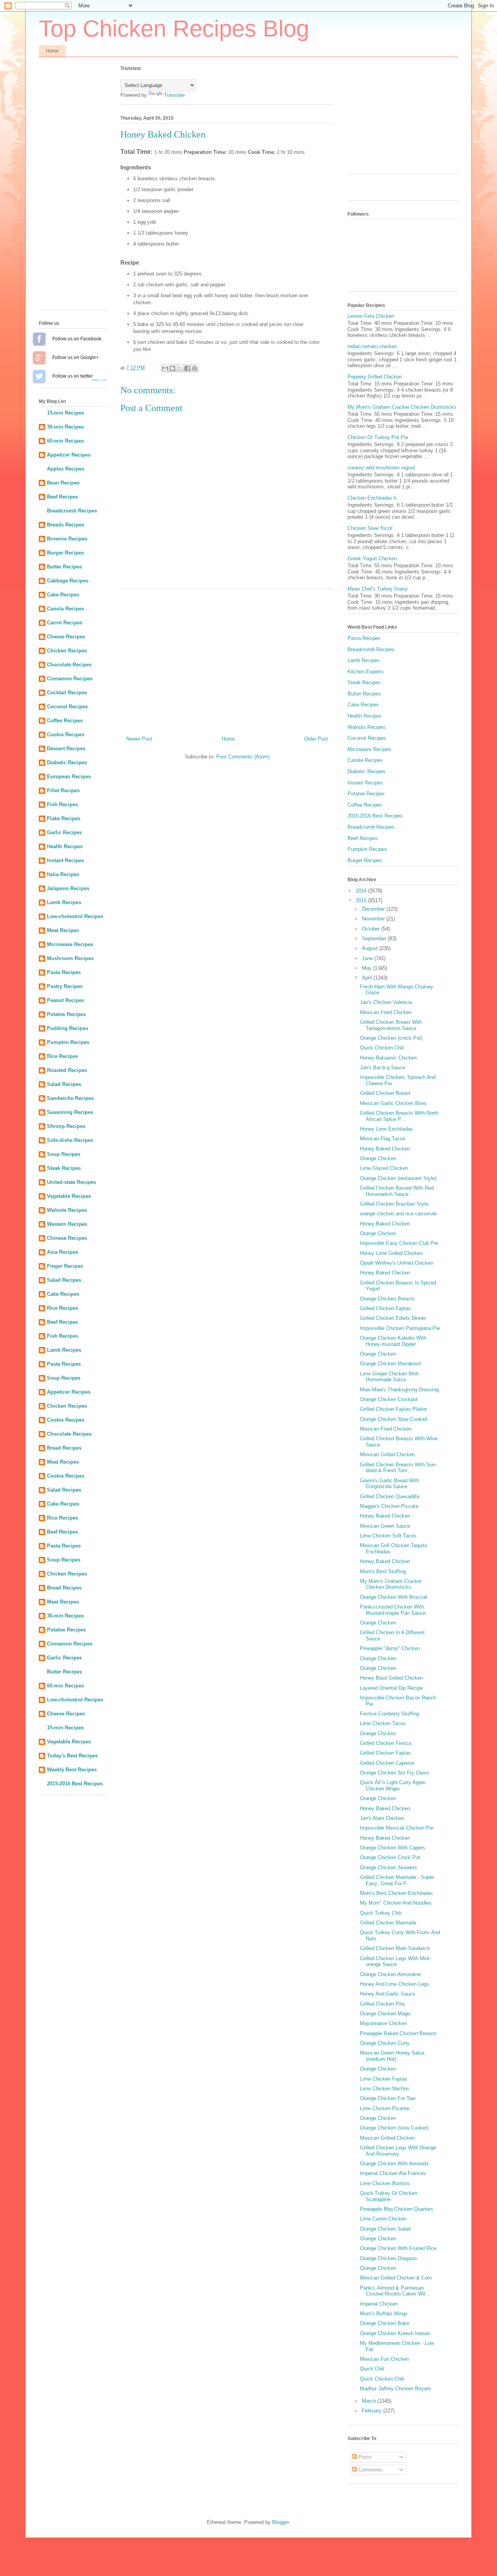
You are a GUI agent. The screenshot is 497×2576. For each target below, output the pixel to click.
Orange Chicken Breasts (388, 1299)
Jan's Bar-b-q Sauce (383, 1068)
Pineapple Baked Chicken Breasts (398, 2033)
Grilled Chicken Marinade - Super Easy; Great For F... (397, 1880)
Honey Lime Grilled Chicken (391, 1253)
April (368, 978)
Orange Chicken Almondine (390, 1974)
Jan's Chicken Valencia (386, 1002)
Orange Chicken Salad (385, 2229)
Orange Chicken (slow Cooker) (394, 2128)
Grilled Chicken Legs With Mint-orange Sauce (395, 1962)
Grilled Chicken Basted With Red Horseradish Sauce (397, 1191)
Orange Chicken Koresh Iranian (395, 2333)
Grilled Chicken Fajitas (385, 1308)
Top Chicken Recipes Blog (174, 29)
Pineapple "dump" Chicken (390, 1648)
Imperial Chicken (379, 2304)
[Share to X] (180, 368)
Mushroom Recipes (70, 958)
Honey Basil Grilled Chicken (391, 1678)
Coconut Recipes (67, 707)
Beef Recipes (63, 497)
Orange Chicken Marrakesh (391, 1364)
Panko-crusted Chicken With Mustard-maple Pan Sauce (393, 1610)
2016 (362, 891)
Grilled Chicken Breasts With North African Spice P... (399, 1116)
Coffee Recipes (65, 721)
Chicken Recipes (67, 651)
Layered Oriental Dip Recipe (391, 1688)
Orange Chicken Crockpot (389, 1399)
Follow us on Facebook (39, 339)
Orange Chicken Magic (386, 2014)
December (374, 909)
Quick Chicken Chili (382, 1048)
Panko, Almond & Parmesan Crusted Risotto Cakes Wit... (395, 2291)
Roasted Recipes (67, 1070)
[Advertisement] (227, 659)
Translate (174, 95)
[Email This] (165, 368)
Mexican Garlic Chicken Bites (393, 1103)
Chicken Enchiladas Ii (372, 498)
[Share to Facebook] (187, 368)
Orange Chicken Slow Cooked (394, 1419)
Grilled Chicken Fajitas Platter (394, 1409)
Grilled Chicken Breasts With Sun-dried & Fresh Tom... (398, 1468)
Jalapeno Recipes (68, 888)
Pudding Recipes (68, 1028)
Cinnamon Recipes (70, 679)
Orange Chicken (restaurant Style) (398, 1178)
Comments (370, 2470)
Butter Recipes (64, 567)
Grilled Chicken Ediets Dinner (393, 1318)
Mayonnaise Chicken (383, 2023)
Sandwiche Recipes (70, 1098)
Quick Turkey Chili (381, 1913)
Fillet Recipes (63, 790)
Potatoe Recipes (66, 1014)
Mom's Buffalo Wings (384, 2314)
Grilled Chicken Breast (385, 1093)
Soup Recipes (64, 1154)
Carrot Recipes (65, 623)
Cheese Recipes (66, 637)
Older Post (316, 739)
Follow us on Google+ (39, 357)
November (374, 919)
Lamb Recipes (64, 902)
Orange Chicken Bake (385, 2323)
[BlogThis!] (172, 368)
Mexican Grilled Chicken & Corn (396, 2278)
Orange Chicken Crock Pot (390, 1857)
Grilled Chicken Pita (382, 2004)
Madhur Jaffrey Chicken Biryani (395, 2389)
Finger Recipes (65, 1266)
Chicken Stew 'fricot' (370, 528)
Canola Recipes (66, 609)
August (371, 948)
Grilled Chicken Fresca (386, 1743)
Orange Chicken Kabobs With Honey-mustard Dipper (393, 1341)
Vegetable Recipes (69, 1196)
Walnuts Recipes (67, 1210)
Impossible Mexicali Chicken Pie (397, 1828)
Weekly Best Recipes (72, 1770)
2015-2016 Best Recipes (75, 1784)
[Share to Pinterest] (195, 368)
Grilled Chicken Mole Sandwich (395, 1948)
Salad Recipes (64, 1084)
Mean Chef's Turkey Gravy (378, 589)
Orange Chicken (378, 1158)
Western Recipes (67, 1224)
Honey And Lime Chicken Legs (394, 1984)
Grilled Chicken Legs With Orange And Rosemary (398, 2151)
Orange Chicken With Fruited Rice (398, 2248)
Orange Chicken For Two (388, 2098)
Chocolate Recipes (69, 665)
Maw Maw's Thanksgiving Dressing (399, 1390)
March (370, 2401)
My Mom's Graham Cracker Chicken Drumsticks (402, 407)
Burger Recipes (65, 553)
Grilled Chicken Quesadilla (390, 1496)
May (368, 968)
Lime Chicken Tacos (383, 1723)
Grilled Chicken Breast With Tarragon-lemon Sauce (391, 1025)
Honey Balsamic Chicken (388, 1058)
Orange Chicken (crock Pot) (391, 1038)
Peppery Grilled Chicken (375, 377)
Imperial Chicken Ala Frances (393, 2173)
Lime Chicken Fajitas (384, 2079)
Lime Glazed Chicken (384, 1168)
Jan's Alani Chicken (382, 1818)
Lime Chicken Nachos (385, 2089)
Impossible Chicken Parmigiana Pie (400, 1328)
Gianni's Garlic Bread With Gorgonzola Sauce (389, 1484)
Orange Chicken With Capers (393, 1848)
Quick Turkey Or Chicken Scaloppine (388, 2196)
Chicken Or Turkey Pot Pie (378, 437)
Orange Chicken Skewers (388, 1868)
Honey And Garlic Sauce (388, 1994)
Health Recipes (65, 846)
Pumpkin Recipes (68, 1042)
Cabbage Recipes (68, 581)
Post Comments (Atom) (243, 757)
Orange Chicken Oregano (388, 2258)
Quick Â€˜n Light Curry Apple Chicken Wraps (393, 1786)
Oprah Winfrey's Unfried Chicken (396, 1263)
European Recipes (69, 776)
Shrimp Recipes (66, 1126)
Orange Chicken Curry (385, 2043)
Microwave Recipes (70, 944)
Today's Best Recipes (72, 1756)
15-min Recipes (65, 413)
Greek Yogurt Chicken (372, 559)
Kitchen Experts (366, 672)
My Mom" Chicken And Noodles (396, 1903)
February (373, 2411)
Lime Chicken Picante (385, 2108)
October (372, 929)
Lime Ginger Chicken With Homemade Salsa (389, 1377)
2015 (362, 900)
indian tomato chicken (372, 346)
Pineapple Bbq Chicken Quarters (397, 2209)
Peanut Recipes (66, 1000)
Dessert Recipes (66, 749)
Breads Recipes (66, 525)
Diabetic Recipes (67, 763)
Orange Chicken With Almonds (394, 2164)
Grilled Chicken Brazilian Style (394, 1204)
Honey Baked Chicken (385, 1149)
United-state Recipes (71, 1182)
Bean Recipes (63, 483)
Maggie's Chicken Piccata (389, 1506)
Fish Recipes (63, 804)
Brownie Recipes (67, 539)
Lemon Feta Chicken (371, 316)
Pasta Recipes (64, 972)
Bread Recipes (64, 1448)
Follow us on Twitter (39, 376)
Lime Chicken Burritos (385, 2183)
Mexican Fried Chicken (386, 1012)
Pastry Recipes (65, 986)
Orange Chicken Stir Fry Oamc (395, 1773)
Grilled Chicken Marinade (388, 1923)
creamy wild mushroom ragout (381, 468)
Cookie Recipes (66, 735)
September (375, 939)
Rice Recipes (63, 1056)
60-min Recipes (65, 441)
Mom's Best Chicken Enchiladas (396, 1893)
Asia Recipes (63, 1252)
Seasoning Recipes (70, 1112)
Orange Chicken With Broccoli (394, 1597)
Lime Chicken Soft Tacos (388, 1536)
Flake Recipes (64, 818)
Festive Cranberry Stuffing (389, 1714)
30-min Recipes (65, 427)
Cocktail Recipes (67, 693)
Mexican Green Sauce (385, 1526)
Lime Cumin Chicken (383, 2219)
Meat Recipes (63, 930)
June (368, 958)
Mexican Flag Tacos (383, 1139)
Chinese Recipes (67, 1238)
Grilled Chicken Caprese (387, 1763)
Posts (364, 2457)
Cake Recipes (63, 595)
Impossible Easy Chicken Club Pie (399, 1243)
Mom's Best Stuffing (383, 1571)
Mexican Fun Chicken (384, 2359)
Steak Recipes (64, 1168)
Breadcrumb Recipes (72, 511)
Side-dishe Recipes (70, 1140)
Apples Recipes (66, 469)
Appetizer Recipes (69, 455)
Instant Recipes (65, 860)
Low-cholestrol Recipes (75, 916)
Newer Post (139, 739)
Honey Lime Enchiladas (387, 1129)
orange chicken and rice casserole (398, 1214)
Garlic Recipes (64, 832)
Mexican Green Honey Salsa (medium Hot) (392, 2056)
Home (52, 51)
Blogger (281, 2522)
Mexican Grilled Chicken (387, 1454)
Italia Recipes (63, 874)
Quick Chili (372, 2369)
